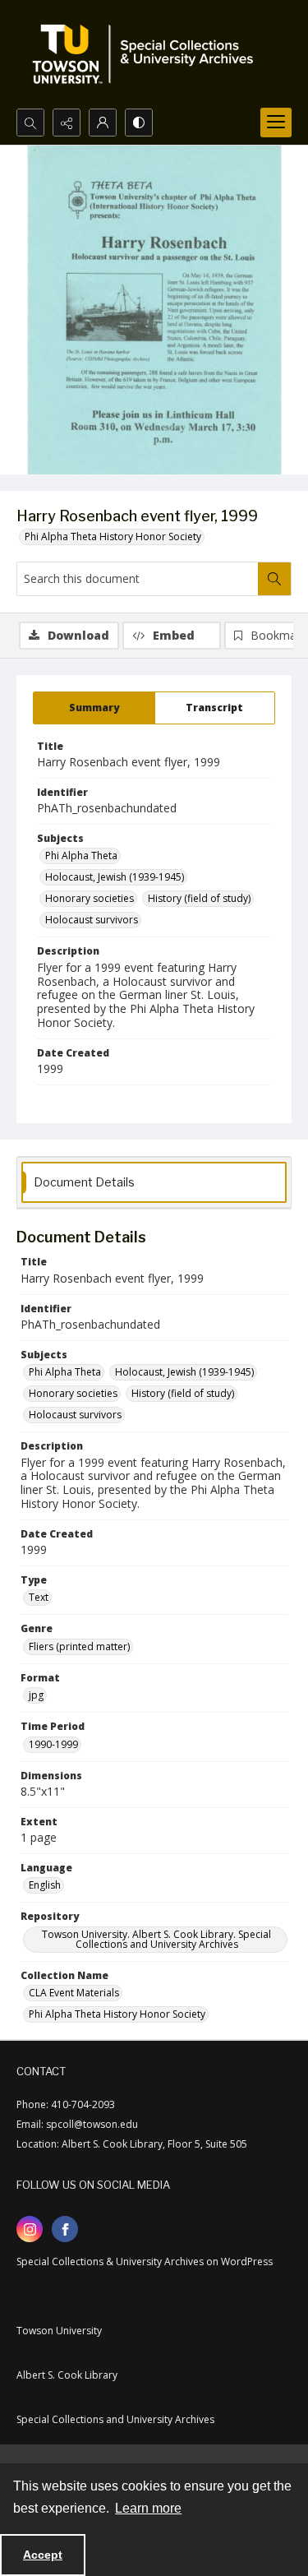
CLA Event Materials (74, 1993)
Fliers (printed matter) (79, 1646)
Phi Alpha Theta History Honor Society (113, 536)
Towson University (59, 2331)
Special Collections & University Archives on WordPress (145, 2262)
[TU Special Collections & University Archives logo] (148, 54)
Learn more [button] (148, 2508)
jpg (36, 1695)
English (45, 1885)
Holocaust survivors (92, 920)
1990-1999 (53, 1744)
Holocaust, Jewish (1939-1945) (115, 877)
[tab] (94, 708)
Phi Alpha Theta (81, 856)
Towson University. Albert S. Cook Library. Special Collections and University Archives (156, 1939)
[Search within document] (274, 579)
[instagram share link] (30, 2229)
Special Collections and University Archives (115, 2419)
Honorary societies (90, 898)
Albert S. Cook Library (67, 2375)
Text (39, 1597)
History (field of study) (199, 898)
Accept (43, 2555)
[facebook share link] (65, 2229)
